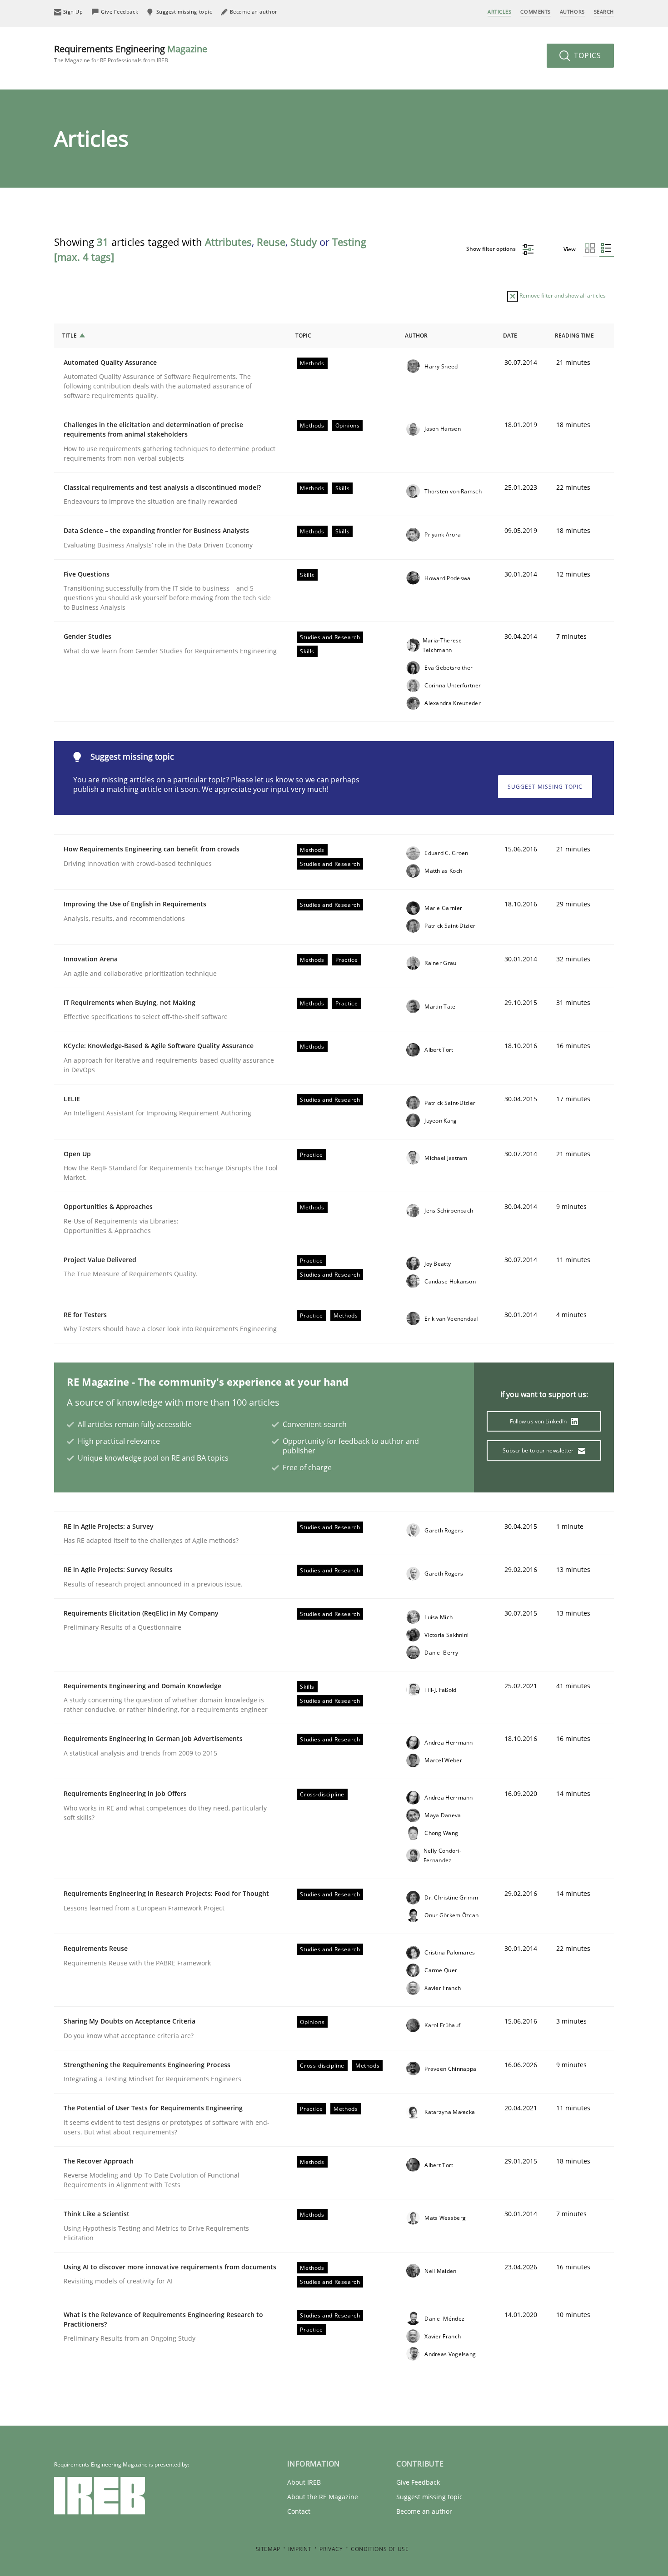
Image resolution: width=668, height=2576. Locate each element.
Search (604, 12)
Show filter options (492, 249)
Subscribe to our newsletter (539, 1450)
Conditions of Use (380, 2549)
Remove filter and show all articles (562, 296)
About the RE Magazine (323, 2497)
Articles (499, 12)
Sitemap (268, 2549)
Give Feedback (418, 2482)
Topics (586, 55)
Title (70, 336)
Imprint (300, 2549)
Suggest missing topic (545, 787)
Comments (535, 12)
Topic (303, 336)
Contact (299, 2511)
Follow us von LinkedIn (539, 1421)
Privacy (331, 2549)
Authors (572, 12)
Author (416, 336)
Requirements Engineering (131, 53)
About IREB (304, 2482)
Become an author (424, 2511)
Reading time (574, 336)
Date (510, 336)
